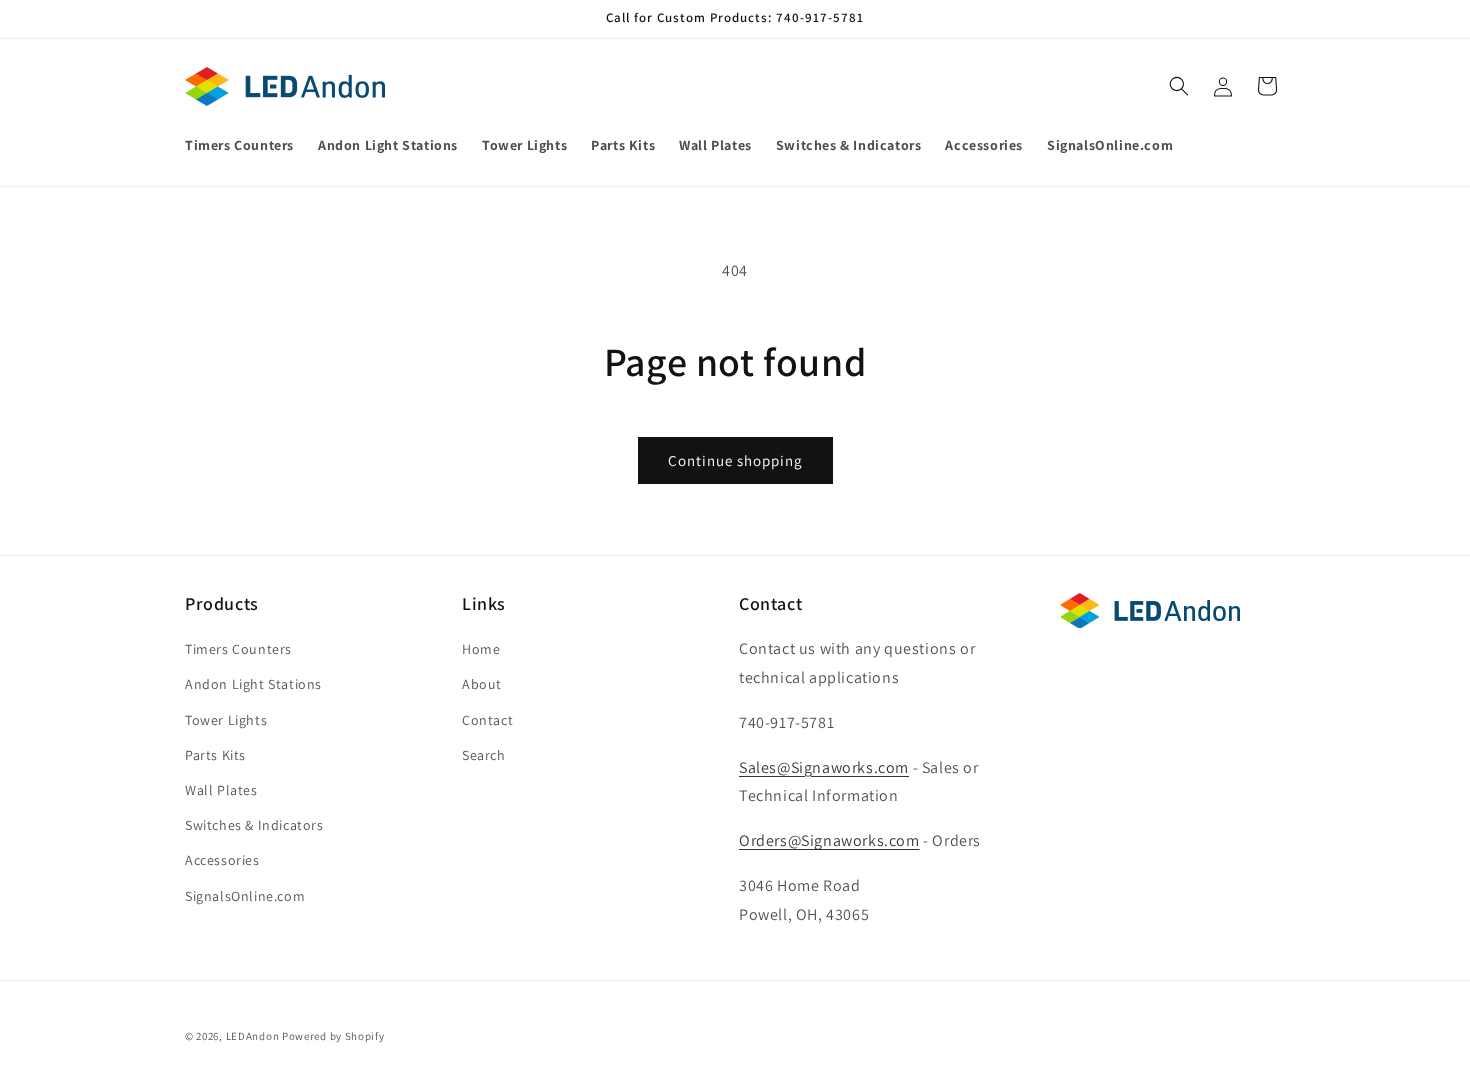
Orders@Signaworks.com (829, 840)
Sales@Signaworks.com (824, 767)
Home (481, 649)
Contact (487, 720)
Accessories (222, 860)
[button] (1179, 86)
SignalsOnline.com (245, 896)
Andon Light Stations (253, 684)
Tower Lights (226, 720)
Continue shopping (735, 460)
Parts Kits (215, 755)
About (482, 684)
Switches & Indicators (254, 825)
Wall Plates (221, 790)
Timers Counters (238, 649)
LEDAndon (253, 1036)
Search (484, 755)
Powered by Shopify (333, 1036)
